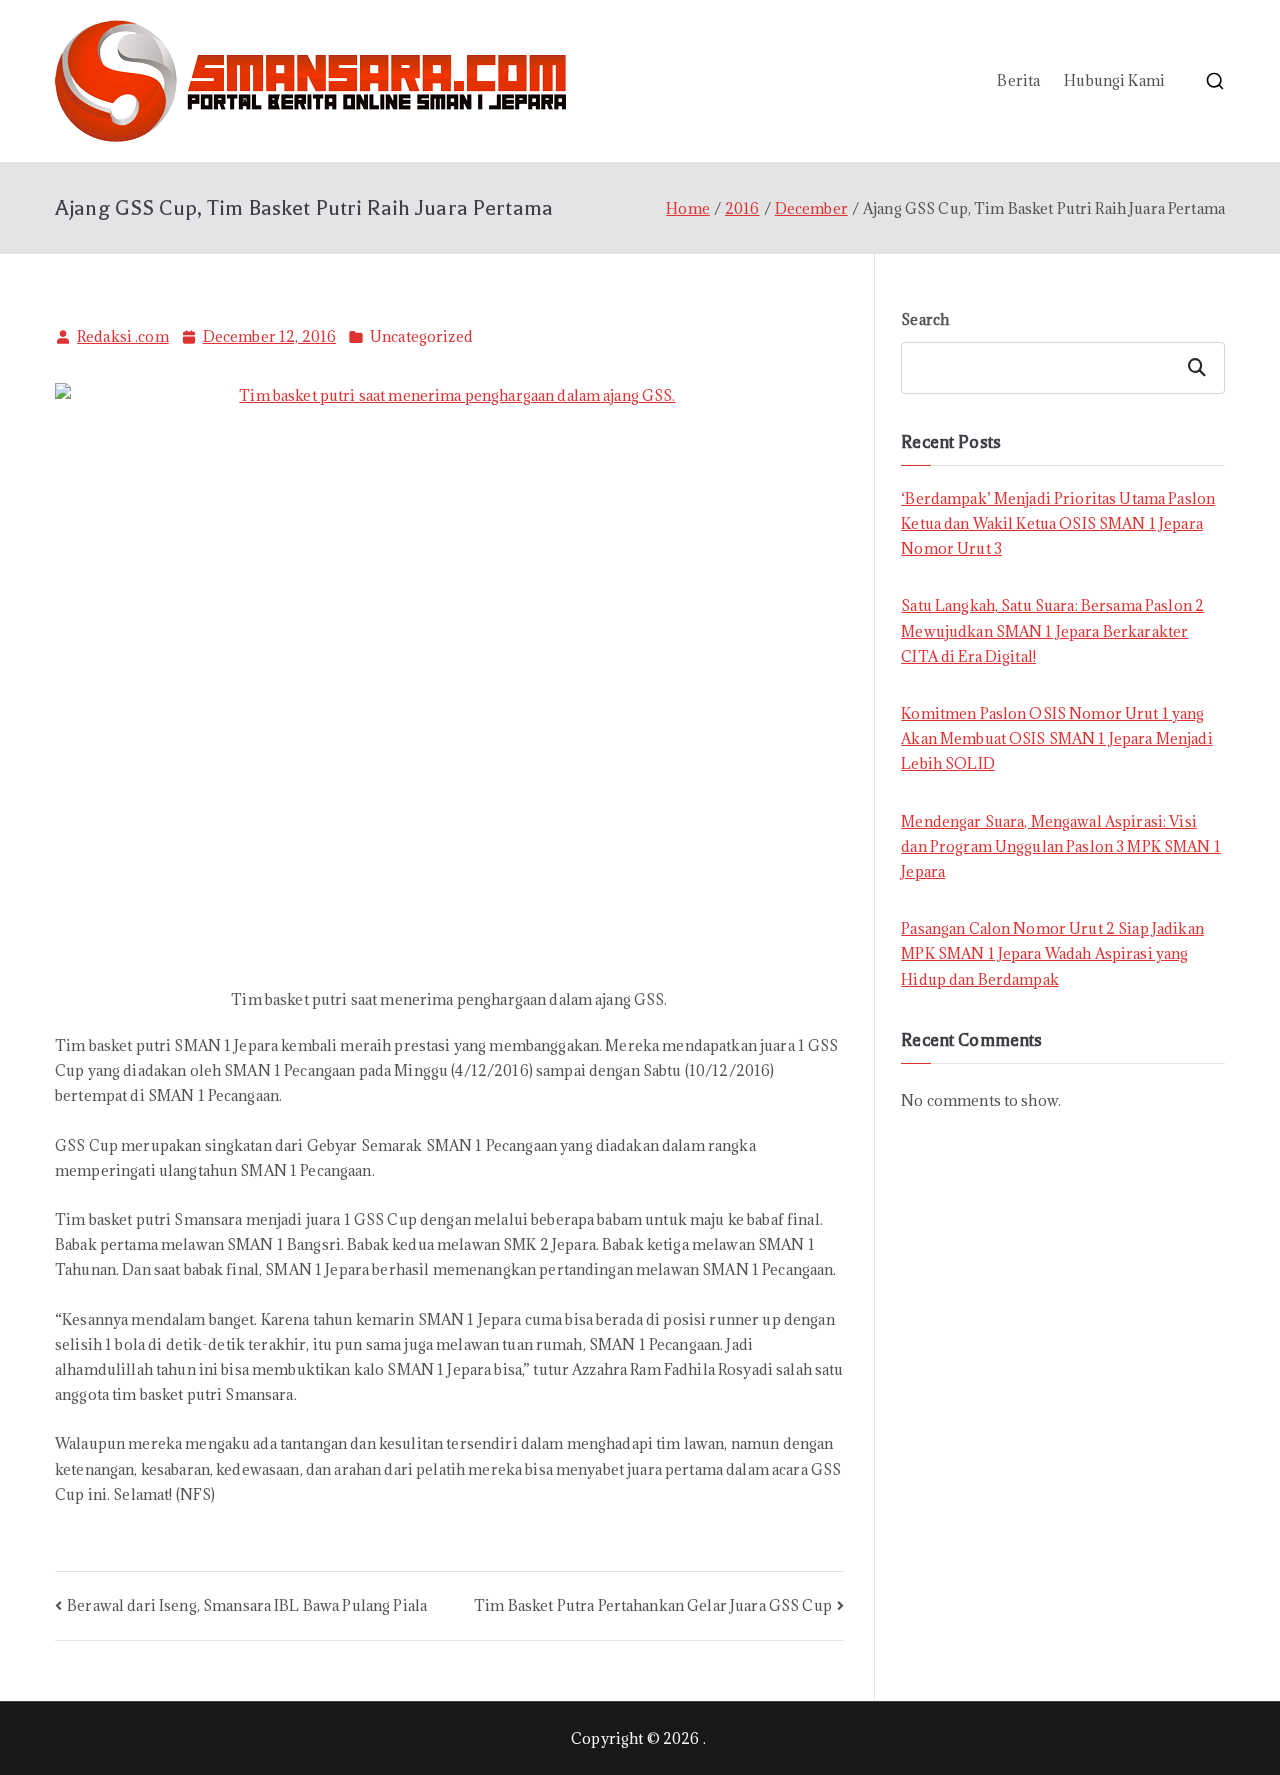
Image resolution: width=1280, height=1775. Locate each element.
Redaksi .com (123, 336)
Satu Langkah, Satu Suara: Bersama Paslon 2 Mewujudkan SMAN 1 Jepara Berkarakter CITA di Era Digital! (1052, 630)
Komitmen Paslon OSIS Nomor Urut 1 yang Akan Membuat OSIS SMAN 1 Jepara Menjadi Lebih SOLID (1056, 738)
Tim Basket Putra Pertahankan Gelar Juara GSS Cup (653, 1605)
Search (925, 319)
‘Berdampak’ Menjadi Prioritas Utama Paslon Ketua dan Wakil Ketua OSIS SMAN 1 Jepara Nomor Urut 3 (1058, 523)
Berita (1018, 80)
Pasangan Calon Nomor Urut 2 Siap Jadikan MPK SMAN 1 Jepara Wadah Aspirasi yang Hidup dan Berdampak (1052, 953)
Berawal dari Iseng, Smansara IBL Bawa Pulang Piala (247, 1605)
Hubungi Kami (1114, 80)
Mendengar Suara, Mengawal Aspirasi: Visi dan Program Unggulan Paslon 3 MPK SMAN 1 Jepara (1061, 846)
